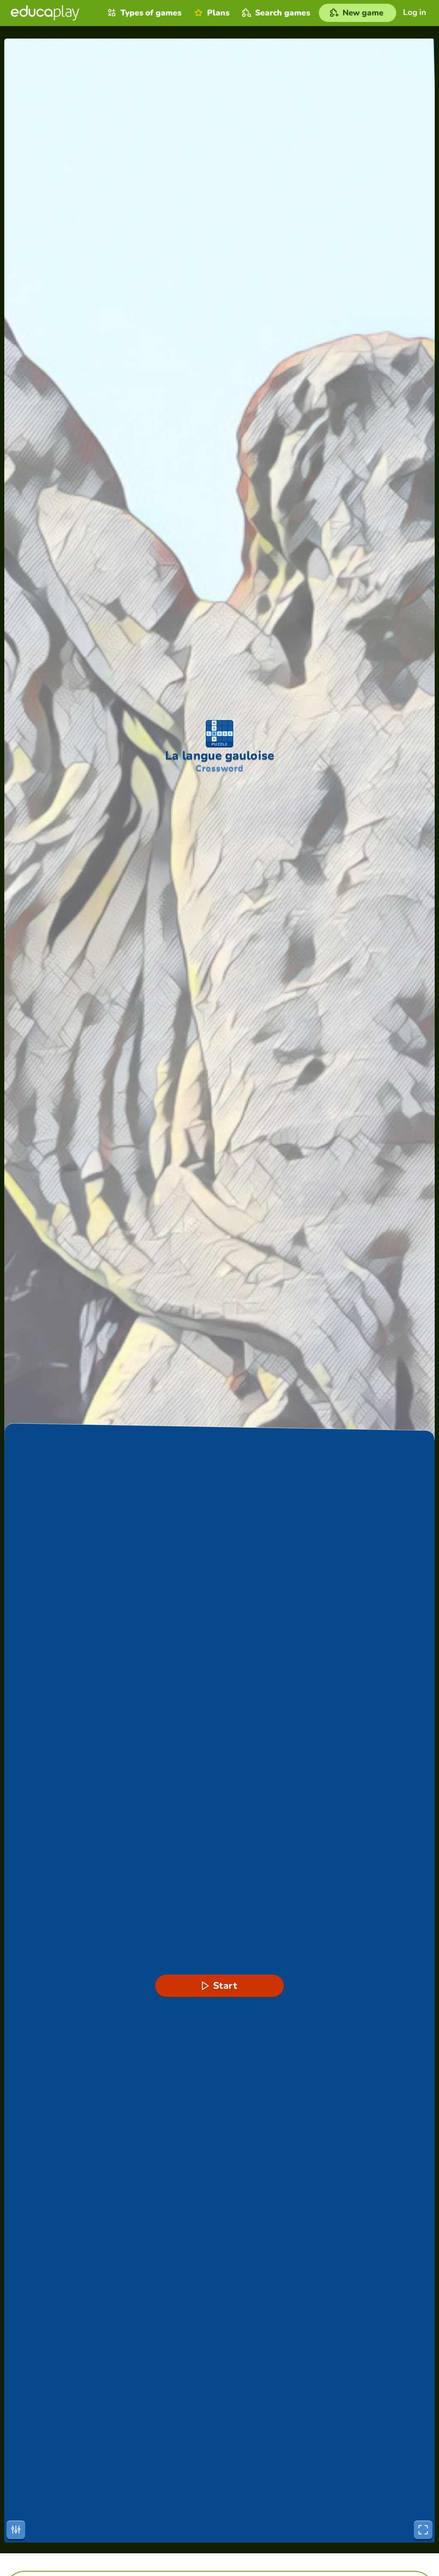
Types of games (151, 13)
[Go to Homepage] (45, 13)
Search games (283, 13)
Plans (218, 13)
